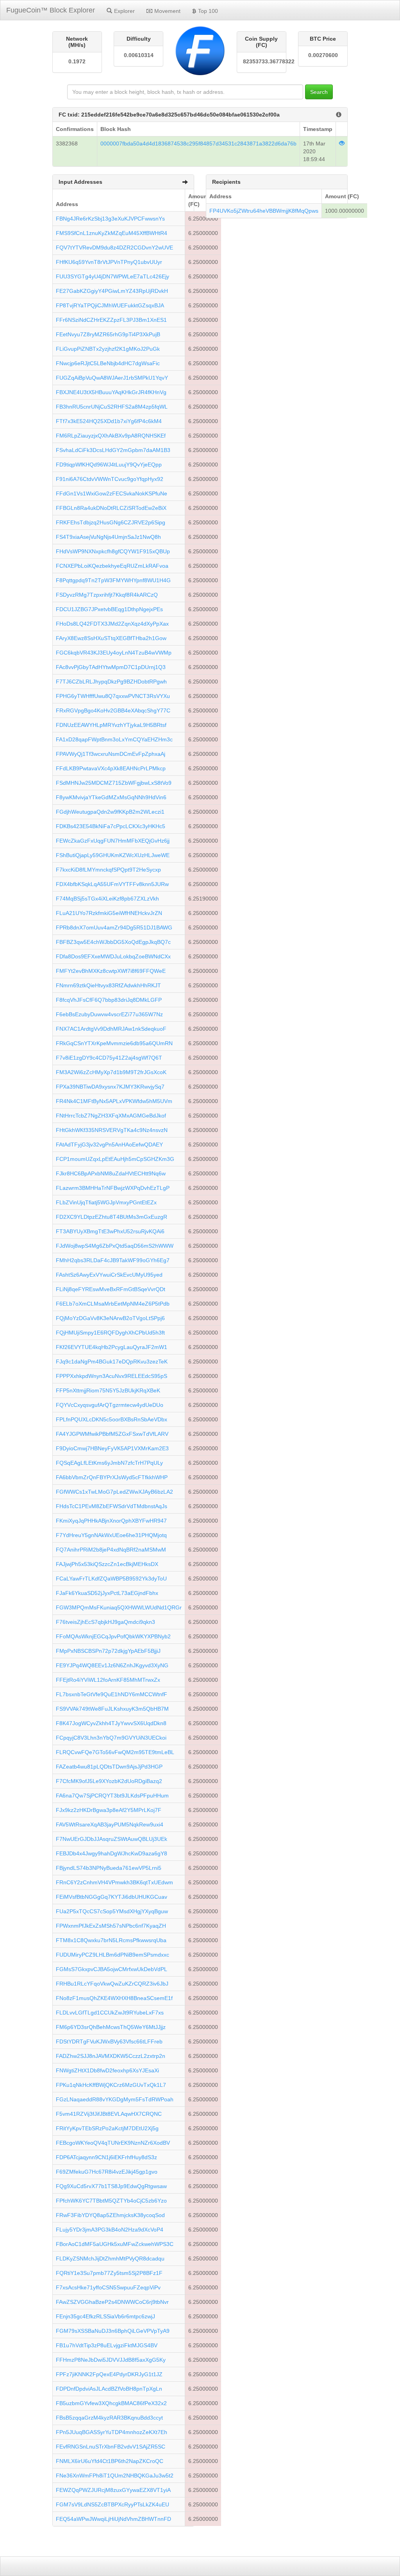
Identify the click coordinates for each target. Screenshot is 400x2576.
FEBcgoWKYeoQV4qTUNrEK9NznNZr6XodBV (113, 2143)
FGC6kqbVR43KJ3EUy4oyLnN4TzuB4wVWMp (114, 653)
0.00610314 (139, 55)
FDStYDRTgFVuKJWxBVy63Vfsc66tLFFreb (109, 2041)
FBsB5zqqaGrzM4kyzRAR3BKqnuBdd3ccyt (109, 2418)
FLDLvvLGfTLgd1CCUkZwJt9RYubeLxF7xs (110, 2013)
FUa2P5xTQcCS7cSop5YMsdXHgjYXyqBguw (112, 1911)
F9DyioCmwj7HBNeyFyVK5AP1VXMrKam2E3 (112, 1448)
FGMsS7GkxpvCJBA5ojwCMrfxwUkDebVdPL (112, 1969)
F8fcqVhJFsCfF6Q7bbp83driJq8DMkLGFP (109, 1000)
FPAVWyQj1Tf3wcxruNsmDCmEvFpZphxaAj (111, 754)
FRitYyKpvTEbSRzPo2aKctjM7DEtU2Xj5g (107, 2128)
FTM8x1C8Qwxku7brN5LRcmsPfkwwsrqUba (111, 1940)
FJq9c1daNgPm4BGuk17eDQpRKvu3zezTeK (112, 1362)
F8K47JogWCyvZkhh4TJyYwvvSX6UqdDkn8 (111, 1723)
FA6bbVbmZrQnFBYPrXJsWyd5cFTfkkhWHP (112, 1477)
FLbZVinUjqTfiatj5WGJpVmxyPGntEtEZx (106, 1202)
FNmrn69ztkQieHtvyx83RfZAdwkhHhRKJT (108, 985)
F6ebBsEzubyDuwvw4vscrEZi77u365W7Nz (109, 1014)
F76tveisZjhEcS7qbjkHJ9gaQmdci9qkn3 (105, 1622)
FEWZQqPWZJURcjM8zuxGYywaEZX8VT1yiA (113, 2490)
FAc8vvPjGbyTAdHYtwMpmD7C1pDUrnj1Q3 (111, 667)
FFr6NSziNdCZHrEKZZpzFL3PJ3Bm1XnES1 (111, 320)
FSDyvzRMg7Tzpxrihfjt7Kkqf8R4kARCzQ (107, 595)
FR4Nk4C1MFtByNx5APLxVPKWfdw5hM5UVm (114, 1101)
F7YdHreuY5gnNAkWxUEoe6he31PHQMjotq (111, 1535)
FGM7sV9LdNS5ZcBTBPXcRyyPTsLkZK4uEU (112, 2504)
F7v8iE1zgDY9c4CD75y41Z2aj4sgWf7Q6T (109, 1058)
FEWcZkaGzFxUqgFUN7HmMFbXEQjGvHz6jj (113, 841)
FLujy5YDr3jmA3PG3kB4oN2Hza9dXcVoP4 (110, 2230)
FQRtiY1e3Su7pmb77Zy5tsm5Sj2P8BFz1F (109, 2273)
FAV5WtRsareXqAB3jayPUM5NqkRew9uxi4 (110, 1824)
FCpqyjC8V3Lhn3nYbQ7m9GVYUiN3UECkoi (111, 1738)
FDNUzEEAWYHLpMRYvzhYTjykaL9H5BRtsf (111, 725)
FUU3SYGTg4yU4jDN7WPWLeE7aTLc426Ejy (112, 276)
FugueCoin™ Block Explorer (51, 10)
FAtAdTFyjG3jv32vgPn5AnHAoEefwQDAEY (109, 1144)
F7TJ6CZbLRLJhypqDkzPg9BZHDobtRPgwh (111, 682)
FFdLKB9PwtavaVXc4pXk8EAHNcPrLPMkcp (111, 768)
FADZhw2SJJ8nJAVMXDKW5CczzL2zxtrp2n (111, 2056)
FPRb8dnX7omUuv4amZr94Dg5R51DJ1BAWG (114, 927)
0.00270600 (323, 55)
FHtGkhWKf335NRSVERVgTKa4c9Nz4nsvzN (112, 1130)
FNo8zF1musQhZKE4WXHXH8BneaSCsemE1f (114, 1998)
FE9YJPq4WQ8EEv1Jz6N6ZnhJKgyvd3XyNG (112, 1665)
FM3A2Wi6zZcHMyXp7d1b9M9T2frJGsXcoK (111, 1072)
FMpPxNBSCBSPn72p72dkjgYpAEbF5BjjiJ (108, 1651)
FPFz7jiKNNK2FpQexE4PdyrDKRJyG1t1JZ (109, 2374)
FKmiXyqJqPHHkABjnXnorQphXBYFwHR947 (111, 1521)
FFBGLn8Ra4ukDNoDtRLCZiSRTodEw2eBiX (111, 508)
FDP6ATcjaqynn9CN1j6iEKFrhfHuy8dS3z (106, 2157)
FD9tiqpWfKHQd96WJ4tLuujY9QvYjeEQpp (109, 465)
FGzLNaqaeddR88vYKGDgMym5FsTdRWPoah (115, 2099)
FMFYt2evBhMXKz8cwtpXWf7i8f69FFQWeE (111, 971)
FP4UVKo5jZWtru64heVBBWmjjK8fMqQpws (264, 211)
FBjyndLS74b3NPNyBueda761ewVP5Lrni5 (109, 1868)
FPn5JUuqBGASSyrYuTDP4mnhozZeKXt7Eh (112, 2432)
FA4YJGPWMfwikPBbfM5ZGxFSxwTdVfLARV (112, 1434)
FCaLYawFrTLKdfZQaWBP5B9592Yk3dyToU (111, 1579)
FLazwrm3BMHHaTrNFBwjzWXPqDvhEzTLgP (113, 1188)
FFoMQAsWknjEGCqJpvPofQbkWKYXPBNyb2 (113, 1636)
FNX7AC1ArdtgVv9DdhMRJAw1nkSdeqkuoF (111, 1029)
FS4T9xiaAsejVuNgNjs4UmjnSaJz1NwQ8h (108, 537)
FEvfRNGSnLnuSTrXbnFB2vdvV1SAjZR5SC (111, 2447)
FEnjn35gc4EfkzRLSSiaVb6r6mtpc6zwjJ (105, 2316)
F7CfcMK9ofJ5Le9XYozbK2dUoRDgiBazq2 (109, 1781)
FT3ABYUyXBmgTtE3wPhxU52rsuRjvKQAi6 (110, 1231)
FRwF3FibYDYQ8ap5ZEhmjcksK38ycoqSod (110, 2215)
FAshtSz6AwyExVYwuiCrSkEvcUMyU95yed (109, 1275)
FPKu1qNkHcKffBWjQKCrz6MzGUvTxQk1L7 (111, 2085)
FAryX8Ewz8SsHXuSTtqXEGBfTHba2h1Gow (111, 638)
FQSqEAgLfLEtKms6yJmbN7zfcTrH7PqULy (109, 1463)
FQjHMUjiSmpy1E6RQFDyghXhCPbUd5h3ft (110, 1333)
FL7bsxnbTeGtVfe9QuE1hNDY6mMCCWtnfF (112, 1694)
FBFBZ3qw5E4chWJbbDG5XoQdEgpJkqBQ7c (113, 942)
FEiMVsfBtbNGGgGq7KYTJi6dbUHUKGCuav (112, 1897)
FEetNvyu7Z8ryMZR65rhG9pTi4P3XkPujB (108, 334)
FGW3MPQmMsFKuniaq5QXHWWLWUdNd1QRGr (119, 1607)
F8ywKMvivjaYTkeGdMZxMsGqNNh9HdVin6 (111, 797)
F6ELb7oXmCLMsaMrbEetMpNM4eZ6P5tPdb (113, 1304)
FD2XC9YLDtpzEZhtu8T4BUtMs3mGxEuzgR (112, 1217)
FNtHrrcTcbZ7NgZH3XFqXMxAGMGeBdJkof (111, 1116)
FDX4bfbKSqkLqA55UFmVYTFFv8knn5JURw (112, 884)
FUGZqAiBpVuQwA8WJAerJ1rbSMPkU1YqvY (112, 378)
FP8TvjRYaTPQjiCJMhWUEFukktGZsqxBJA (110, 305)
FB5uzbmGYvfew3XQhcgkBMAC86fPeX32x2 (111, 2403)
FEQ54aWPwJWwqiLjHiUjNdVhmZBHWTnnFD (113, 2519)
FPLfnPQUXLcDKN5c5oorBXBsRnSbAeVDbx (112, 1419)
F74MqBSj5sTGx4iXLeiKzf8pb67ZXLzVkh (107, 899)
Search (319, 92)
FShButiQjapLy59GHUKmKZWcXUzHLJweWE (113, 855)
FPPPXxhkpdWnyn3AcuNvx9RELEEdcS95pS (112, 1376)
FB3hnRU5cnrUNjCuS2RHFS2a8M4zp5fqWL (112, 407)
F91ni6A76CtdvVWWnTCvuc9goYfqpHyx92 (110, 479)
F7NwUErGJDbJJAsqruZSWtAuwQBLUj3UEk (112, 1839)
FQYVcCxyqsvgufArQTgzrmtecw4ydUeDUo (110, 1405)
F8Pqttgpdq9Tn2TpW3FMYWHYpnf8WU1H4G (113, 580)
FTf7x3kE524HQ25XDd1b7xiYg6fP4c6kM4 (109, 421)
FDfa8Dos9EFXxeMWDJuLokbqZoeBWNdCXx (113, 956)
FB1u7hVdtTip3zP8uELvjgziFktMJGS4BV (107, 2345)
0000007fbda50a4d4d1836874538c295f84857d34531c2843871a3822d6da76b (198, 144)
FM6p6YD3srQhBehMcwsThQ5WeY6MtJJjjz (111, 2027)
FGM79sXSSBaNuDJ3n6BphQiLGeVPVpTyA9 (113, 2331)
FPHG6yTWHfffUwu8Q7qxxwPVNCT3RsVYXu (113, 696)
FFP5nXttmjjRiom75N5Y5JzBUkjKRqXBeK (108, 1390)
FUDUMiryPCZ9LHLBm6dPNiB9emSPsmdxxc (112, 1955)
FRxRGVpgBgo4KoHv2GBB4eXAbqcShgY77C (113, 710)
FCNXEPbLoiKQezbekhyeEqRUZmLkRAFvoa (112, 566)
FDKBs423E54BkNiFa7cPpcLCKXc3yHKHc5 (111, 826)
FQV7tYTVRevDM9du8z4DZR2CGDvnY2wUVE (114, 248)
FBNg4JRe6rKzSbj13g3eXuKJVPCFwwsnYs (110, 219)
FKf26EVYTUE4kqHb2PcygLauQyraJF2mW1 (112, 1347)
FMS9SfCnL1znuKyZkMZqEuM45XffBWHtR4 (112, 233)
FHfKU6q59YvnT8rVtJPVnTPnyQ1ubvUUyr (109, 262)
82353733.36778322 (262, 61)
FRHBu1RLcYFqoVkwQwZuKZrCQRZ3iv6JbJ (112, 1984)
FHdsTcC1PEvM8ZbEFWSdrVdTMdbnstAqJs (112, 1506)
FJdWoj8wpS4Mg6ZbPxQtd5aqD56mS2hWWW (115, 1246)
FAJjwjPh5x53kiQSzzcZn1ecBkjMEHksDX (107, 1564)
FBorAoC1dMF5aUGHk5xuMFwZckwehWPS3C (115, 2244)
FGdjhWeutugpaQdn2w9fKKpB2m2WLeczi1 (110, 812)
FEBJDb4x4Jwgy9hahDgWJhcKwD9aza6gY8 (112, 1853)
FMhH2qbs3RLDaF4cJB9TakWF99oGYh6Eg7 (113, 1260)
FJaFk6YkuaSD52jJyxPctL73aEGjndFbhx (107, 1593)
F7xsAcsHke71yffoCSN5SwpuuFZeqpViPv (108, 2287)
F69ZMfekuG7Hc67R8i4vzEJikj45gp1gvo (107, 2172)
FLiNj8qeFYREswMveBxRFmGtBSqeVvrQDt (111, 1289)
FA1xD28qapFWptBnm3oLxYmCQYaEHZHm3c (114, 739)
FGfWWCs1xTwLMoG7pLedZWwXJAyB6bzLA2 (114, 1492)
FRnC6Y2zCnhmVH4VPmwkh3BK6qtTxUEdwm (114, 1882)
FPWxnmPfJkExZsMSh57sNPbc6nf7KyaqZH (111, 1926)
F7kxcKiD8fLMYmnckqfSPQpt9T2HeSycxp (108, 870)
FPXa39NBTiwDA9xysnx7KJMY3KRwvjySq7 (110, 1087)
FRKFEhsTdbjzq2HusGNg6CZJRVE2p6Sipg (111, 522)
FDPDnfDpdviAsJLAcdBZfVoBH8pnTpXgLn (109, 2389)
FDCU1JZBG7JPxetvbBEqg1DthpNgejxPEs (109, 609)
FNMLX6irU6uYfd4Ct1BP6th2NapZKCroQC (110, 2461)
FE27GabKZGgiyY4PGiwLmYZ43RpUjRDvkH (112, 291)
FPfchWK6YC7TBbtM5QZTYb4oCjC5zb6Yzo (111, 2201)
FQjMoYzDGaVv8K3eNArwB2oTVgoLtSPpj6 (110, 1318)
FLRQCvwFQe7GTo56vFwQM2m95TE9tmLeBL (115, 1752)
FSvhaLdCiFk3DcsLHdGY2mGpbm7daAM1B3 (113, 450)
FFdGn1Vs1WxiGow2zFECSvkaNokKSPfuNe (112, 493)
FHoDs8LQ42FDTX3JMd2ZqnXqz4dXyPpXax (112, 624)
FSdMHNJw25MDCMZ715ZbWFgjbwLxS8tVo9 (114, 783)
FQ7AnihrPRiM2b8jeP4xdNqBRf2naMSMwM (111, 1550)
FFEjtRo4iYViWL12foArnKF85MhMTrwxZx (108, 1680)
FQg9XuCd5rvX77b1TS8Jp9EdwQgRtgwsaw (111, 2186)
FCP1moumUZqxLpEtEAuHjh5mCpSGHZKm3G (115, 1159)
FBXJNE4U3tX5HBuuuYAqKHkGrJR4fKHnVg (111, 392)
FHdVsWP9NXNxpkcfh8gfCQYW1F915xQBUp (113, 551)
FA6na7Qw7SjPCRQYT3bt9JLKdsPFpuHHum (112, 1796)
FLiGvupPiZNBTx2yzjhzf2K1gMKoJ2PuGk (108, 349)
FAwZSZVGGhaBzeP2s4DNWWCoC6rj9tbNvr (112, 2302)
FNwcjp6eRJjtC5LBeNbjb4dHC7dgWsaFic (108, 363)
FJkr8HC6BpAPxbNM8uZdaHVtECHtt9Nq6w (111, 1173)
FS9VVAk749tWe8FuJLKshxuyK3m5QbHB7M (112, 1709)
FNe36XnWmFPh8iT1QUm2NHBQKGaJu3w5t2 (115, 2476)
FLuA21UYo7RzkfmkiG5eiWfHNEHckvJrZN (109, 913)
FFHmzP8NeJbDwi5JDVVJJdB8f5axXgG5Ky (111, 2360)
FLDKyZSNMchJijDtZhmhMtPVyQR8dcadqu (110, 2258)
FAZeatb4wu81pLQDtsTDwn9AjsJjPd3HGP (109, 1767)
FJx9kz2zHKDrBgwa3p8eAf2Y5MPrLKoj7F (109, 1810)
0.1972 (77, 61)
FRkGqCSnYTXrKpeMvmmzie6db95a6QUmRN (114, 1043)
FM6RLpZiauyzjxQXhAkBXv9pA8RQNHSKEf (111, 436)
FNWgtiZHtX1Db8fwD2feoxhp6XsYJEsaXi (107, 2070)
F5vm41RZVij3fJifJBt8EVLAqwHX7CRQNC (109, 2114)
